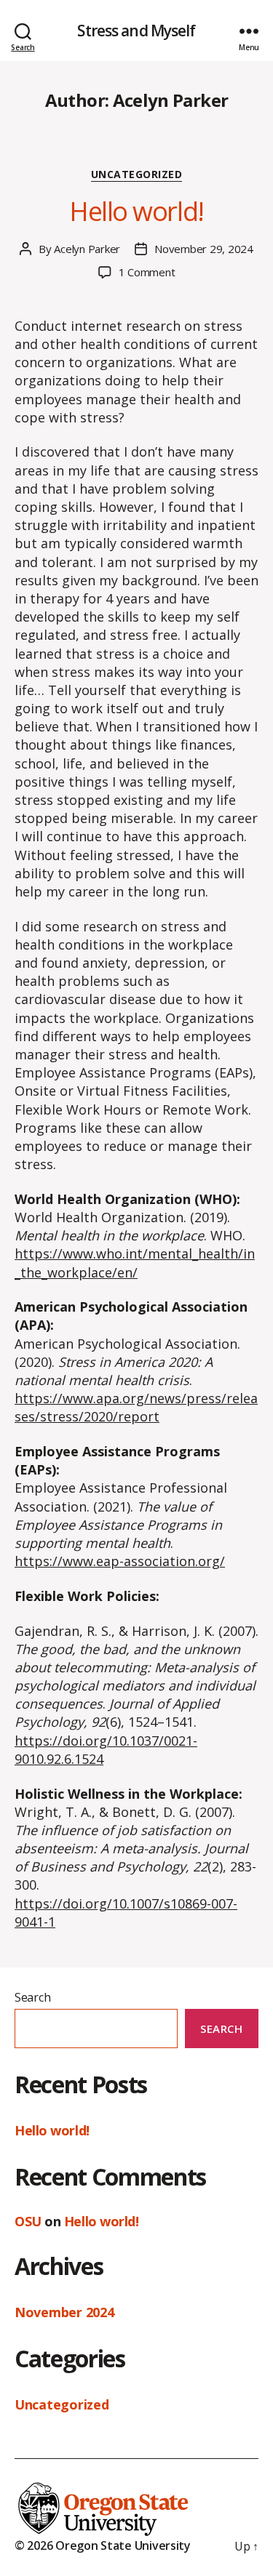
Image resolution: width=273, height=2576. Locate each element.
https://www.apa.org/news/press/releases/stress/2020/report (136, 1407)
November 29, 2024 (204, 249)
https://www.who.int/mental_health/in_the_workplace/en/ (135, 1263)
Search (32, 1997)
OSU (28, 2221)
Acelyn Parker (87, 249)
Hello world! (136, 211)
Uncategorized (137, 174)
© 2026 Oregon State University (103, 2545)
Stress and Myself (136, 31)
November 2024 (64, 2312)
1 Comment (147, 272)
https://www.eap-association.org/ (120, 1561)
